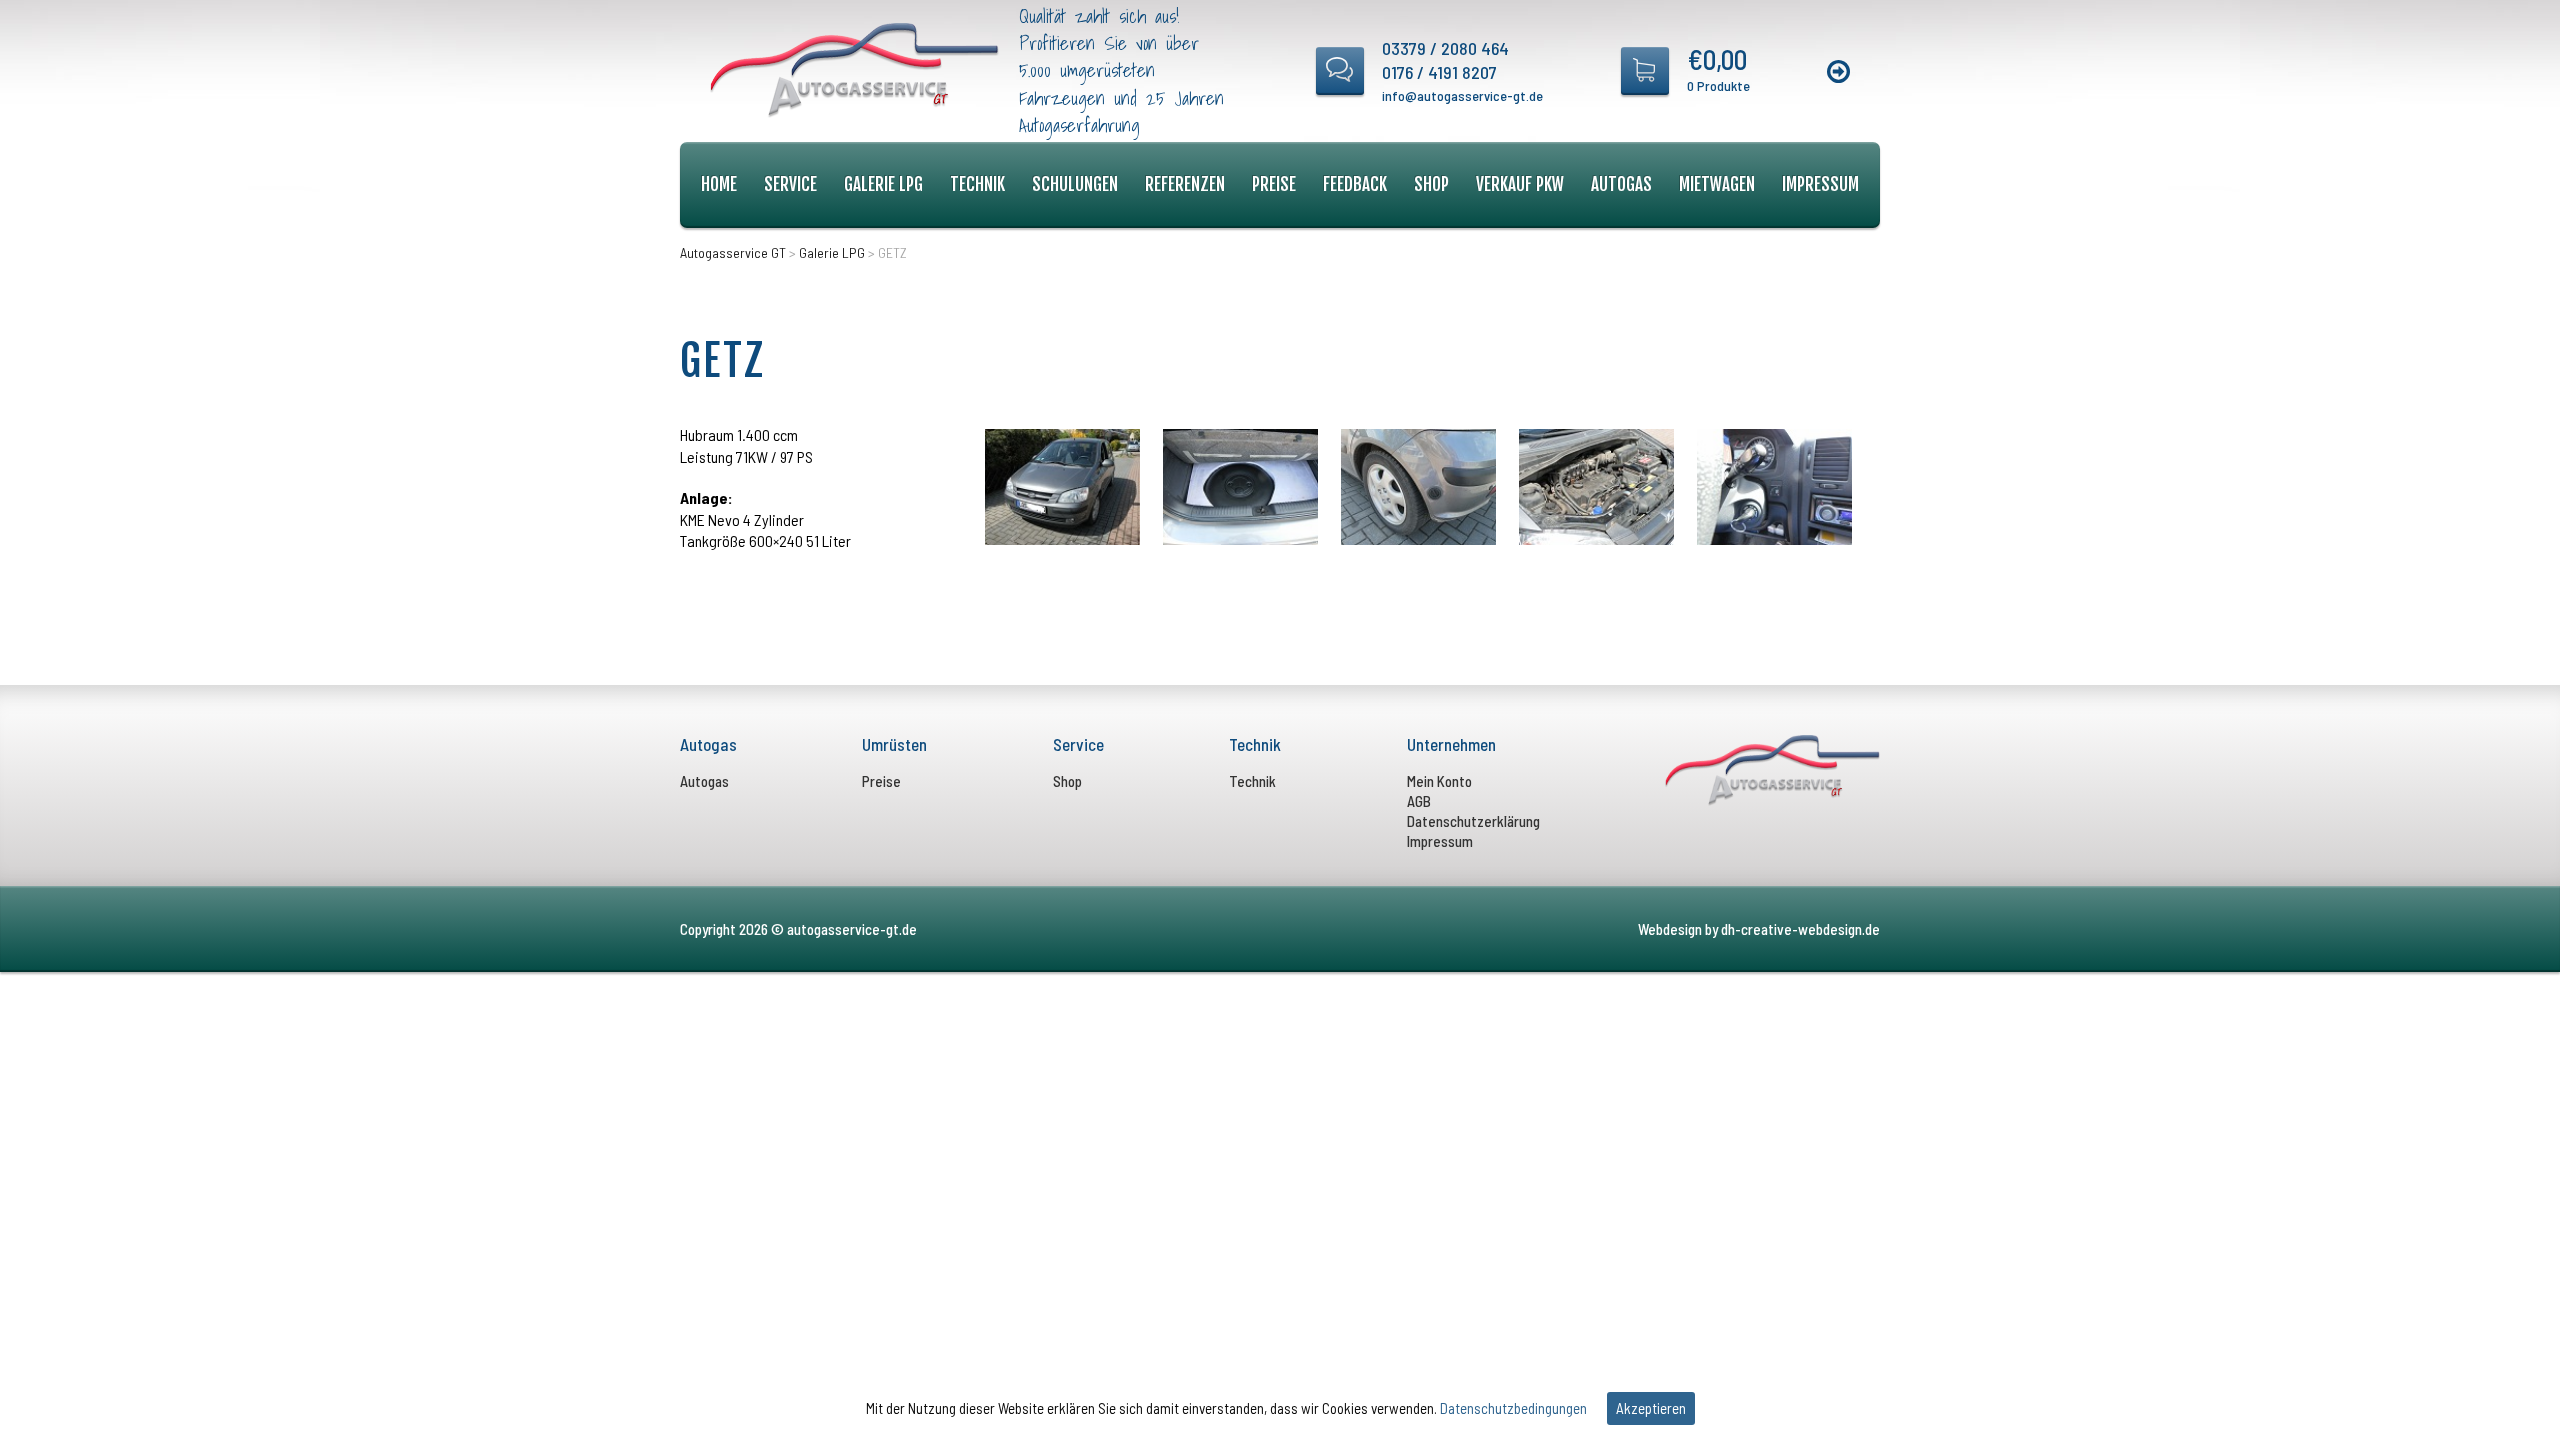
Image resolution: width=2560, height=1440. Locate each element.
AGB (1419, 801)
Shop (1431, 184)
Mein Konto (1439, 781)
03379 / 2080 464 (1445, 48)
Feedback (1355, 184)
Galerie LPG (883, 184)
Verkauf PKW (1520, 184)
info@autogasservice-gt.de (1462, 95)
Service (790, 184)
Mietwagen (1717, 184)
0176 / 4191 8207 (1439, 72)
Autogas (1621, 184)
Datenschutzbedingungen (1513, 1408)
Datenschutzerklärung (1473, 821)
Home (719, 184)
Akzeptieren (1651, 1408)
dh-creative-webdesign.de (1800, 929)
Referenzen (1185, 184)
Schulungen (1075, 184)
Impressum (1820, 184)
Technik (977, 184)
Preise (1274, 184)
